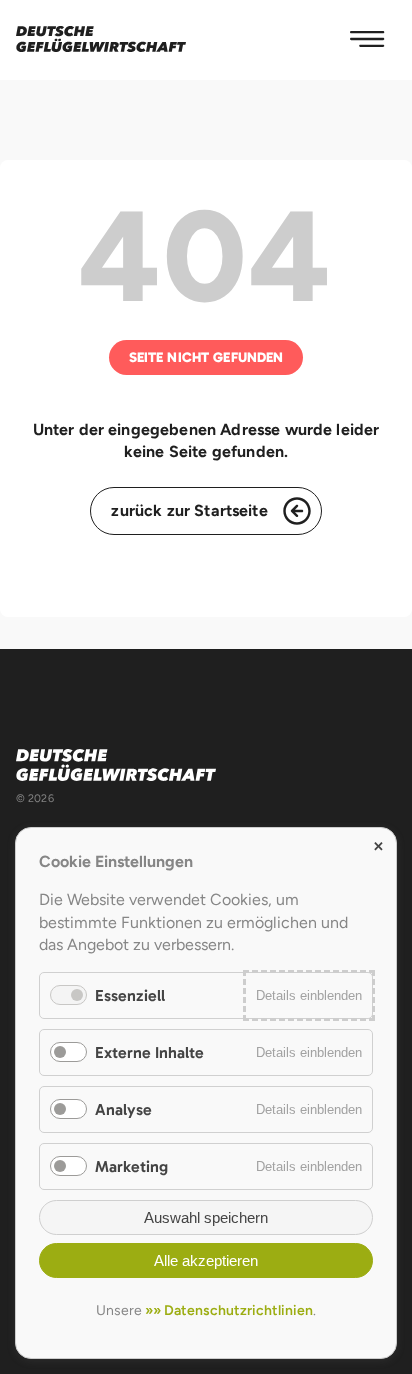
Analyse (123, 1109)
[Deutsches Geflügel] (101, 39)
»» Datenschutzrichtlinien (229, 1310)
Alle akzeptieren (206, 1260)
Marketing (131, 1166)
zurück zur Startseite (189, 510)
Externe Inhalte (149, 1052)
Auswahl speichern (206, 1217)
